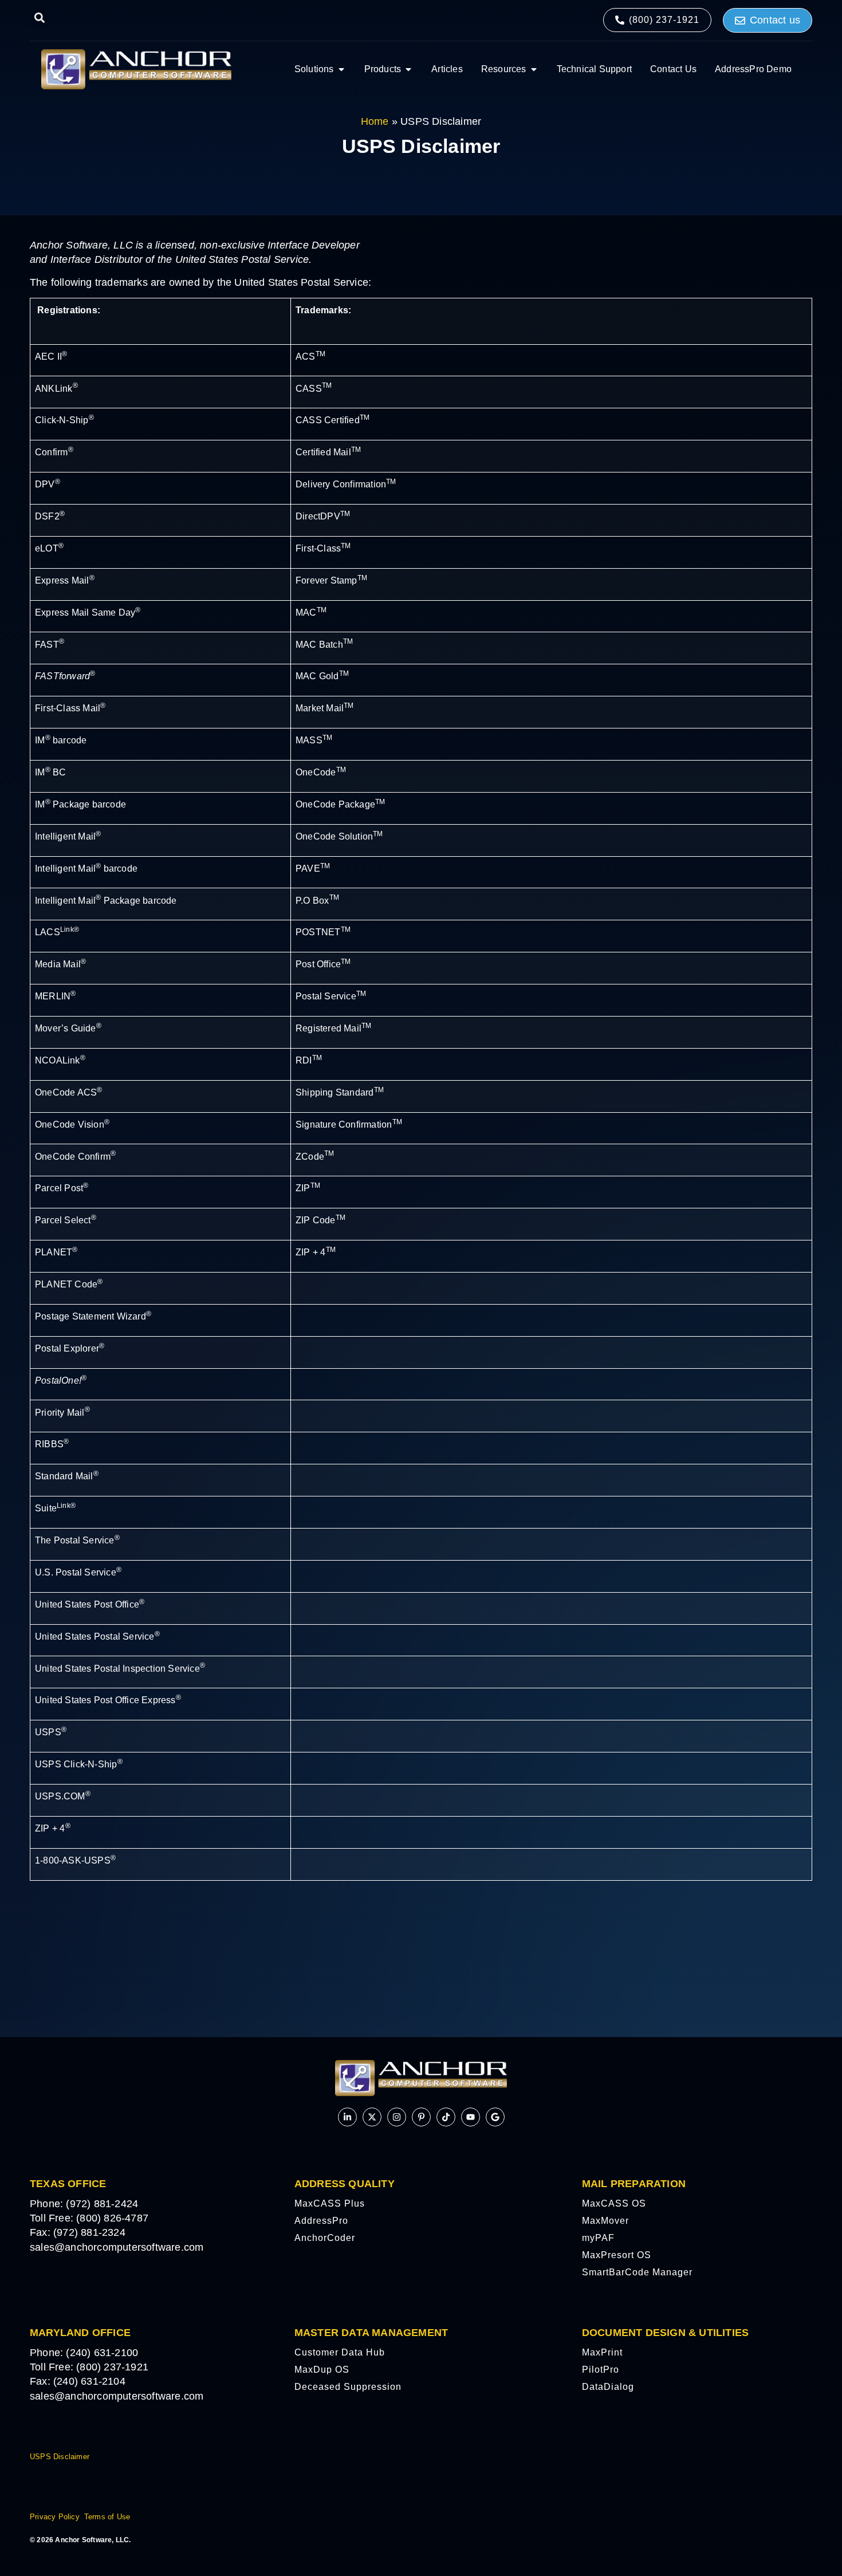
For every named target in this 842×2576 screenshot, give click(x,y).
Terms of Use (107, 2517)
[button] (39, 17)
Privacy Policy (55, 2517)
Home (375, 121)
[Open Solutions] (341, 69)
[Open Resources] (534, 69)
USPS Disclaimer (60, 2457)
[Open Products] (408, 69)
